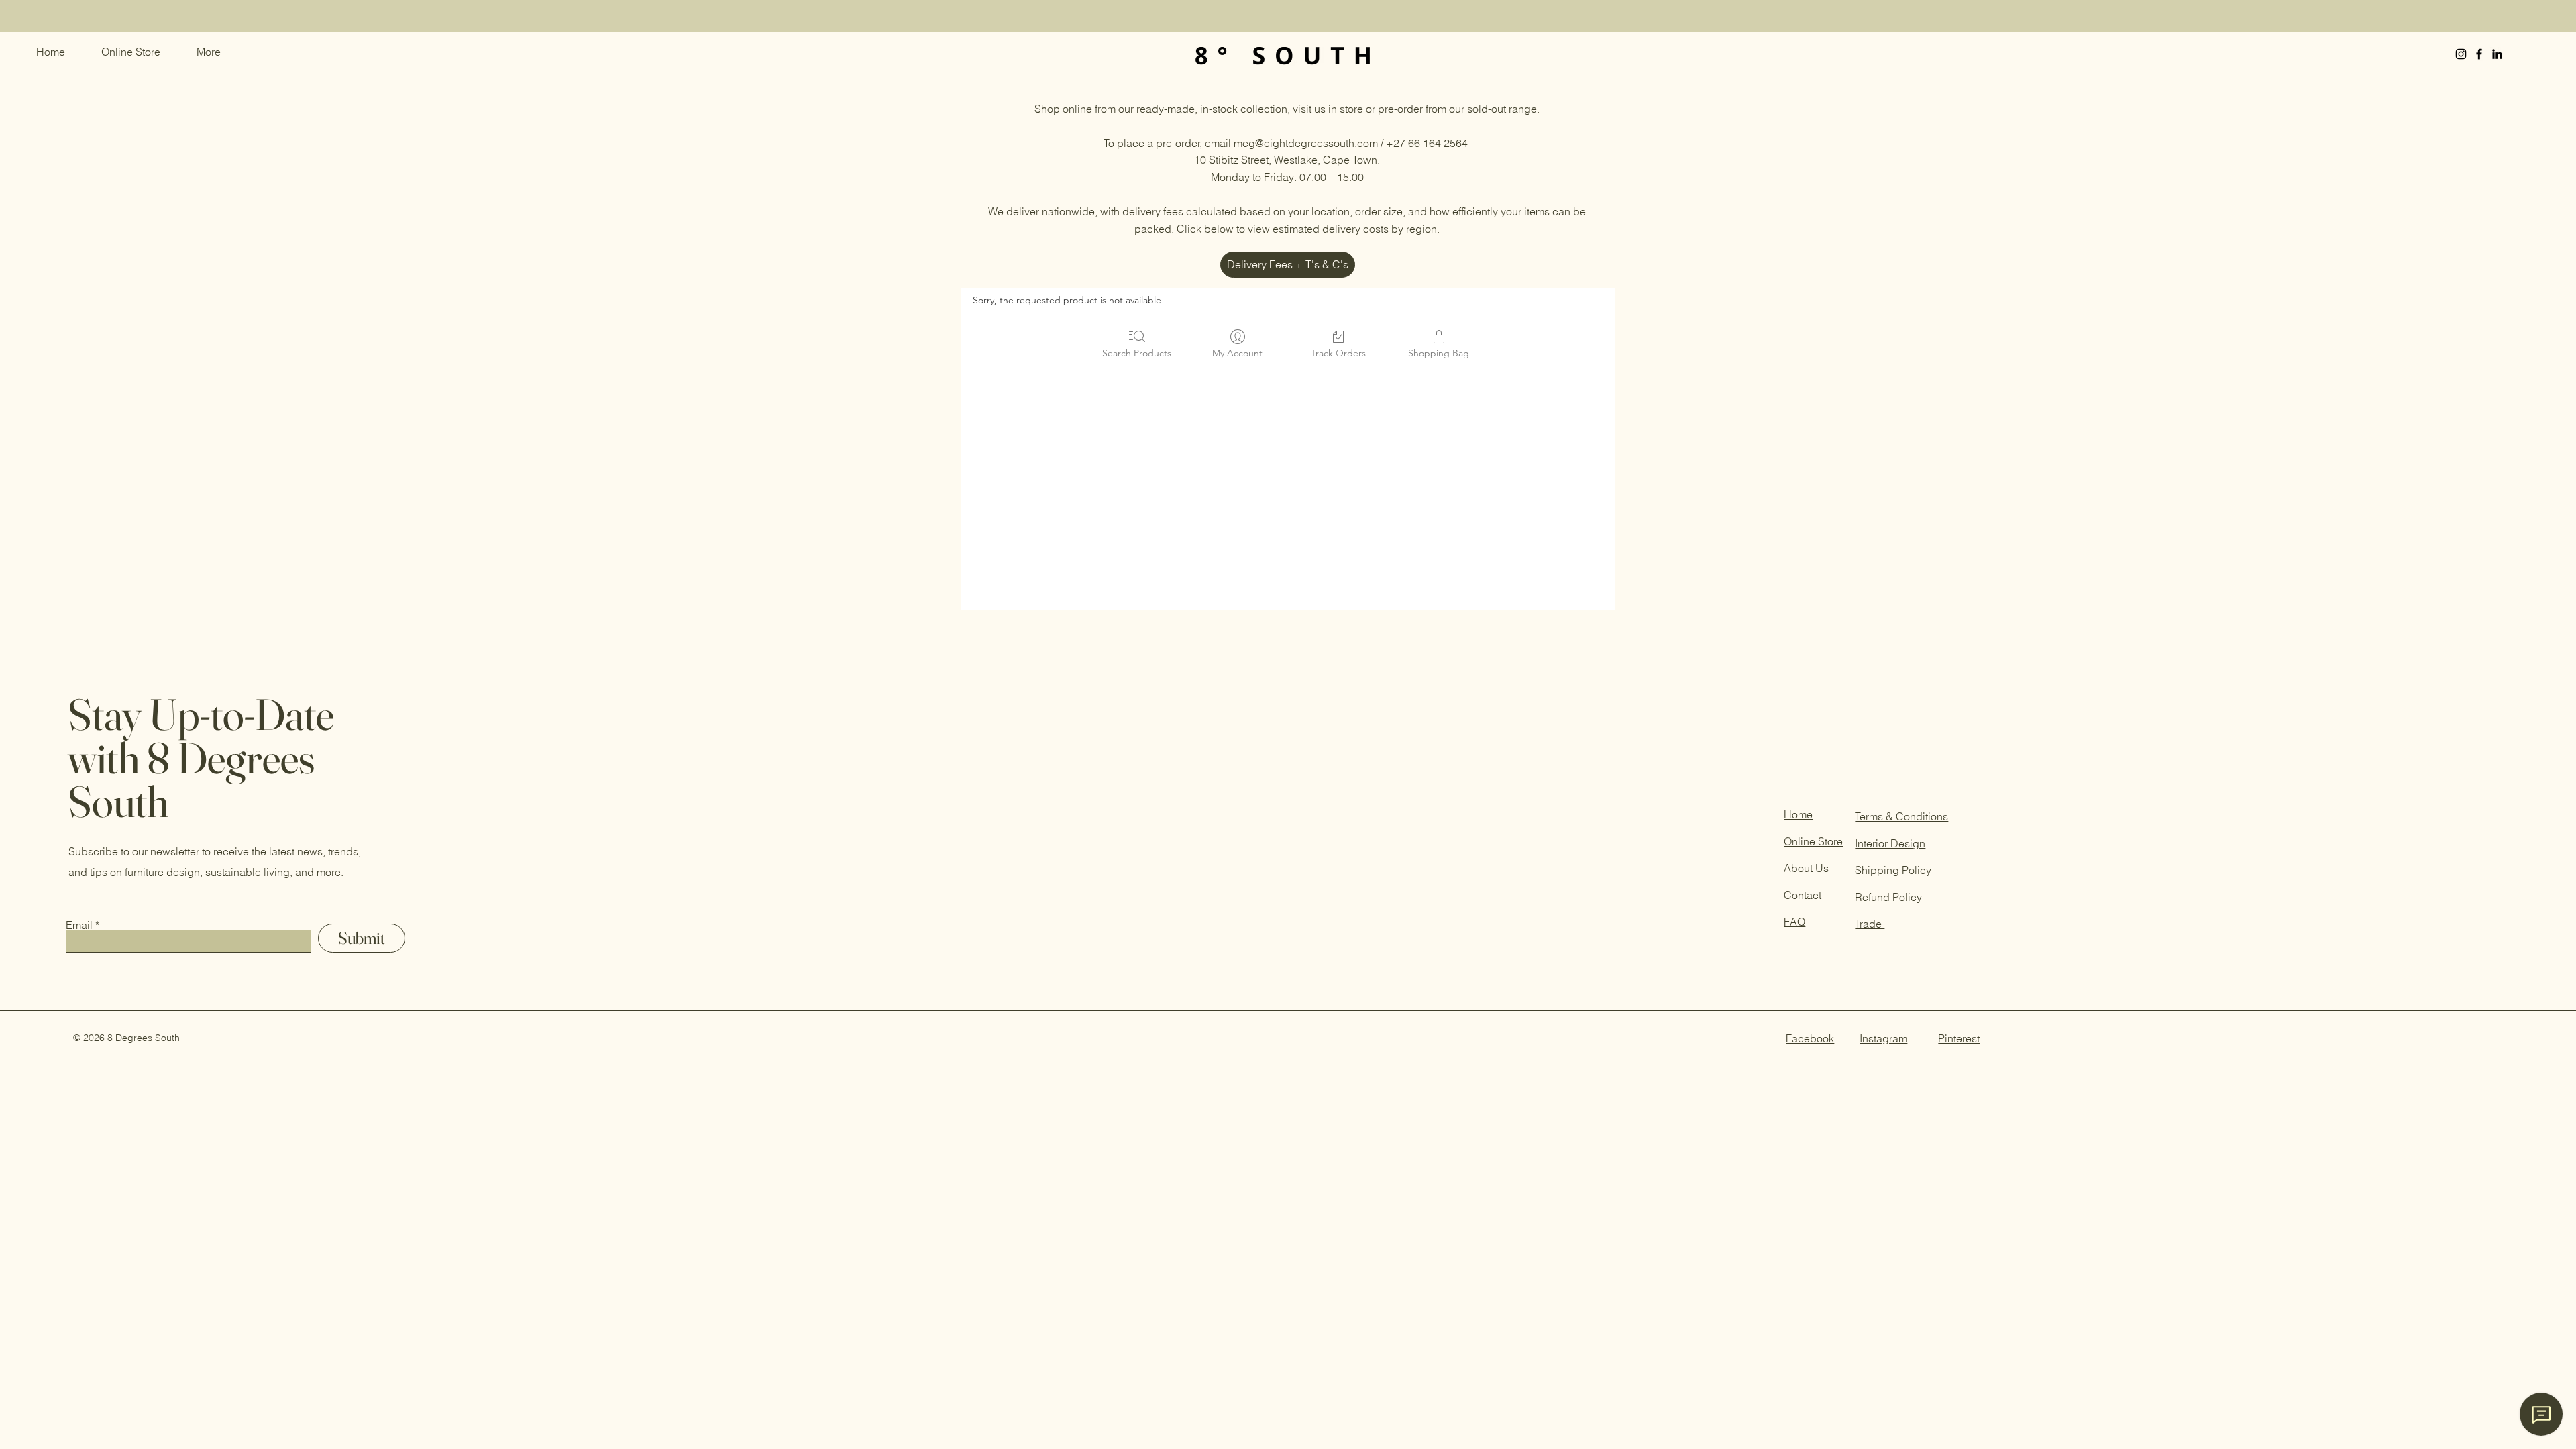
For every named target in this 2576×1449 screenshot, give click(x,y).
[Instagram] (2461, 54)
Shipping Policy (1893, 870)
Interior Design (1890, 843)
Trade (1870, 924)
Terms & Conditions (1901, 816)
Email (79, 925)
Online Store (1813, 841)
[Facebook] (2479, 54)
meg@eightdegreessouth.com (1306, 143)
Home (1798, 814)
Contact (1803, 895)
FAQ (1794, 922)
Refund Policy (1888, 897)
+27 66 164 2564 (1428, 143)
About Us (1806, 868)
